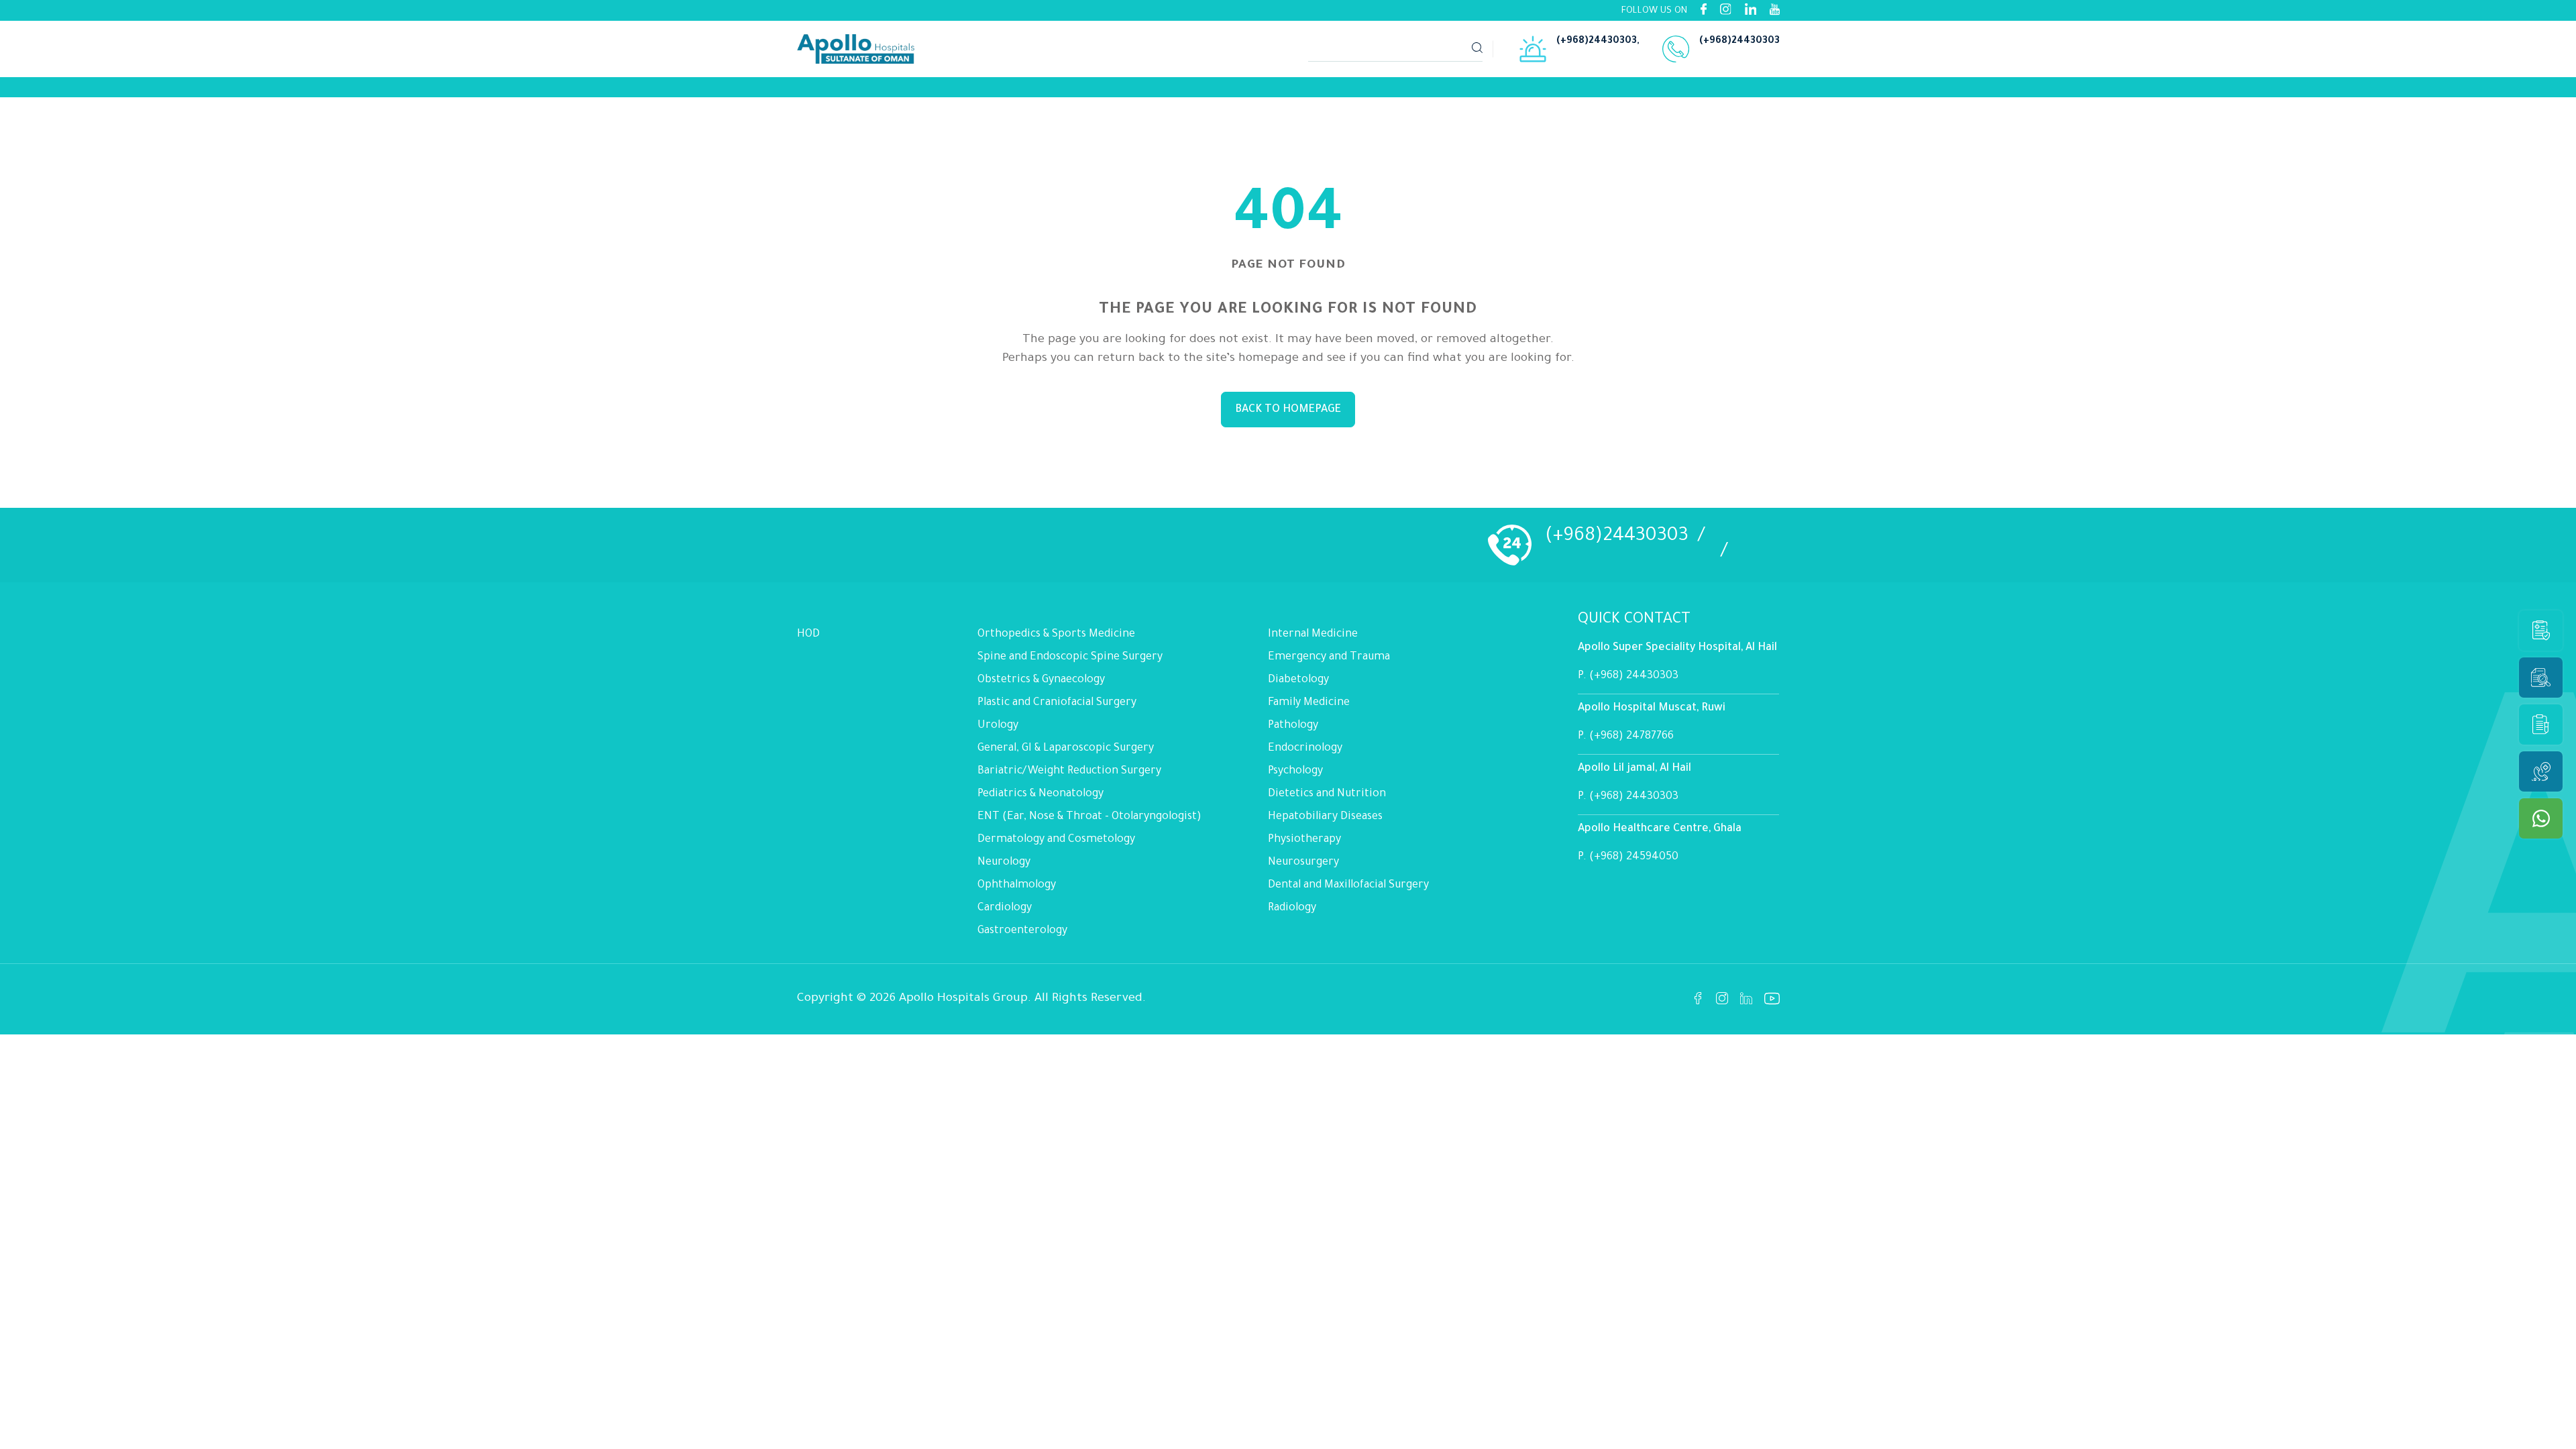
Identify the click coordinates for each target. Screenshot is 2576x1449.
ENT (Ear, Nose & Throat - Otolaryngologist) (1089, 817)
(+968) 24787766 (1631, 737)
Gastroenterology (1022, 931)
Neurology (1004, 863)
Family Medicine (1309, 703)
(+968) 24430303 (1634, 676)
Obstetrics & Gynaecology (1041, 680)
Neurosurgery (1303, 863)
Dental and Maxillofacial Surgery (1348, 885)
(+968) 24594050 (1634, 857)
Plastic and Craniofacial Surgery (1057, 703)
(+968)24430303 (1597, 42)
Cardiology (1005, 908)
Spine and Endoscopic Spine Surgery (1070, 657)
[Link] (857, 87)
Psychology (1295, 771)
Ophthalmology (1017, 885)
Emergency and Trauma (1329, 657)
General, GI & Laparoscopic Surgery (1066, 749)
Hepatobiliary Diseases (1325, 817)
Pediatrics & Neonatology (1040, 794)
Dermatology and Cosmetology (1056, 840)
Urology (998, 726)
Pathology (1293, 726)
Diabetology (1298, 680)
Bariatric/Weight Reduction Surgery (1069, 771)
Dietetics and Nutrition (1327, 794)
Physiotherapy (1304, 840)
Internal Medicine (1313, 635)
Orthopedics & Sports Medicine (1056, 635)
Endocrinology (1305, 749)
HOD (808, 635)
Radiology (1292, 908)
